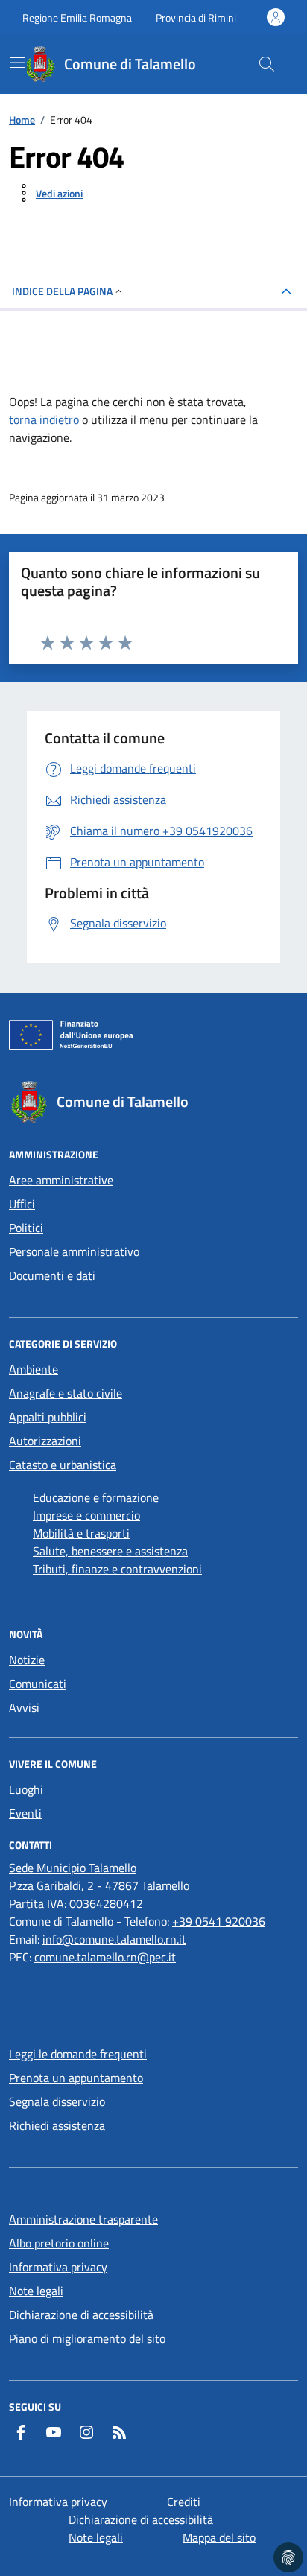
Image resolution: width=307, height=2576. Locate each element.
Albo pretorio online (59, 2243)
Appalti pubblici (48, 1417)
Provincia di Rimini (196, 18)
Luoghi (26, 1789)
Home (22, 120)
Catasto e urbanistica (63, 1465)
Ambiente (34, 1369)
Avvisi (24, 1707)
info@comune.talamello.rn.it (114, 1939)
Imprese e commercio (86, 1515)
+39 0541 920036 (219, 1921)
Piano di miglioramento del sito (87, 2338)
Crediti (184, 2502)
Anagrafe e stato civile (66, 1393)
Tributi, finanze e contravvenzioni (117, 1569)
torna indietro (44, 419)
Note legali (36, 2291)
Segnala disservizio (57, 2101)
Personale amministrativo (74, 1251)
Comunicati (38, 1684)
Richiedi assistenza (57, 2125)
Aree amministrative (61, 1180)
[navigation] (18, 63)
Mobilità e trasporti (81, 1533)
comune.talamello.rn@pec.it (105, 1957)
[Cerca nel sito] (267, 64)
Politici (26, 1228)
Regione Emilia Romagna (77, 18)
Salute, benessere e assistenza (110, 1551)
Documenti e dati (52, 1275)
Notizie (27, 1660)
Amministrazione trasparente (83, 2219)
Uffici (22, 1204)
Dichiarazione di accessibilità (81, 2315)
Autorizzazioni (45, 1441)
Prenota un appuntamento (76, 2078)
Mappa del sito (219, 2537)
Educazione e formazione (96, 1497)
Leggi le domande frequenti (78, 2054)
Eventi (25, 1813)
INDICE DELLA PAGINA (62, 291)
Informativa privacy (58, 2267)
